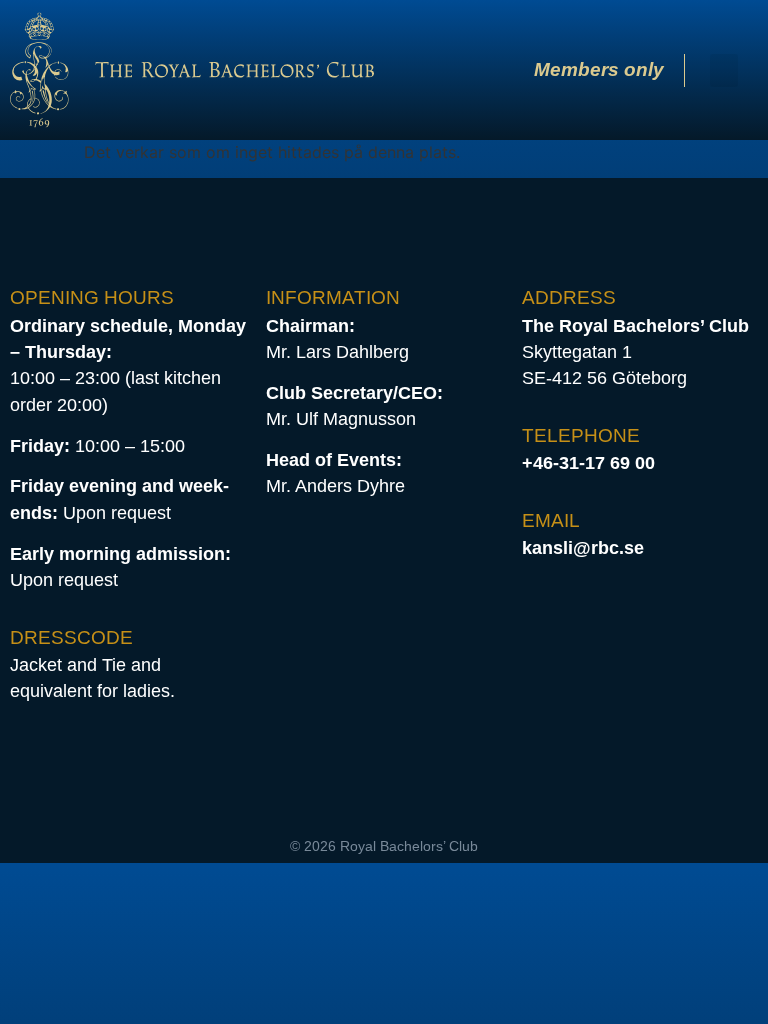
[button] (724, 70)
